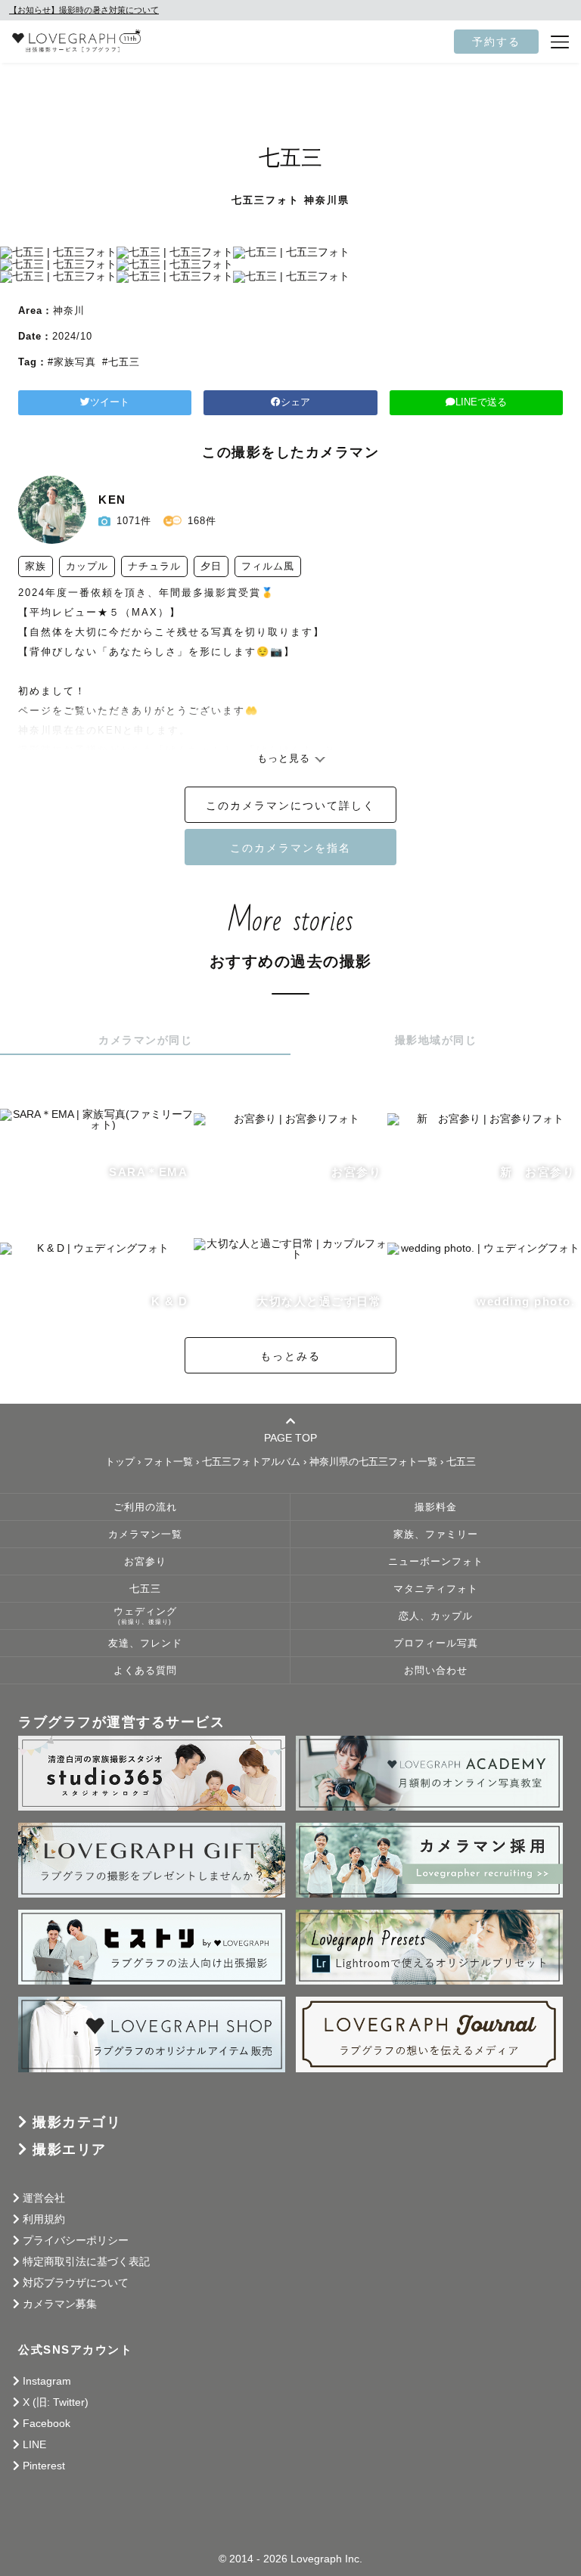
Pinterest (44, 2466)
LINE (34, 2444)
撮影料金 (436, 1507)
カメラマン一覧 (145, 1535)
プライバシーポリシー (76, 2240)
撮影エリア (70, 2149)
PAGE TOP (290, 1437)
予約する (496, 42)
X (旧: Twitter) (56, 2402)
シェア (295, 402)
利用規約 (44, 2219)
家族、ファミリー (436, 1535)
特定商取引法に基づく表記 (86, 2261)
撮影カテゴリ (77, 2122)
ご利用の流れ (145, 1507)
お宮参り (145, 1562)
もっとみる (290, 1356)
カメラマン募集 (60, 2304)
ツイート (110, 402)
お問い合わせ (436, 1671)
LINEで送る (481, 402)
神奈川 (69, 310)
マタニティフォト (436, 1589)
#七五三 (121, 362)
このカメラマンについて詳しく (290, 805)
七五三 (145, 1589)
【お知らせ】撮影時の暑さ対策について (84, 10)
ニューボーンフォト (436, 1562)
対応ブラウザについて (76, 2283)
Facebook (47, 2423)
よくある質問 (145, 1671)
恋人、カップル (436, 1616)
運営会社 (44, 2198)
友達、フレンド (145, 1643)
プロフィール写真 (436, 1643)
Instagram (47, 2381)
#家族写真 (72, 362)
